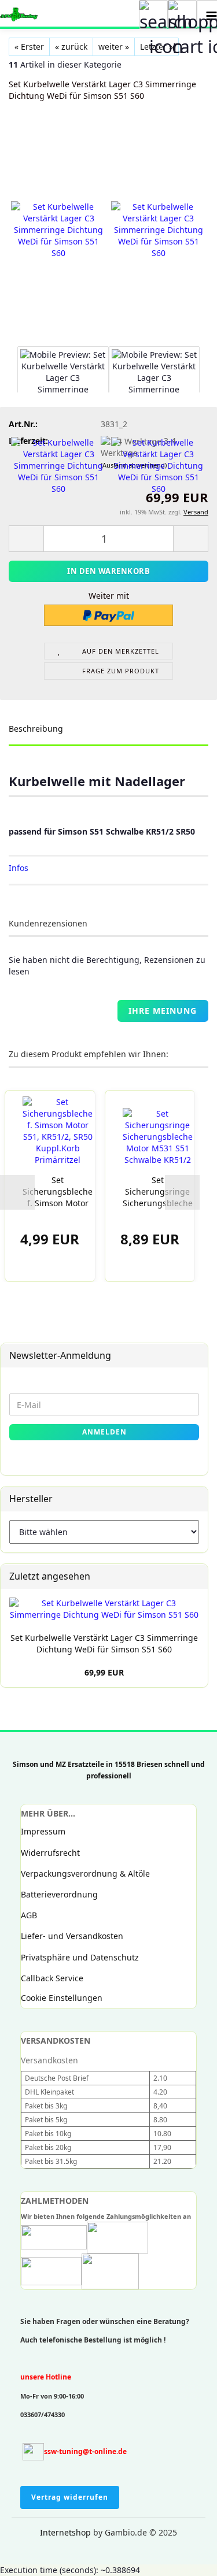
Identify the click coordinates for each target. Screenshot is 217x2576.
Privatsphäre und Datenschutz (80, 1957)
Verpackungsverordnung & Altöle (85, 1873)
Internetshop (65, 2532)
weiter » (114, 47)
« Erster (29, 47)
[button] (17, 1192)
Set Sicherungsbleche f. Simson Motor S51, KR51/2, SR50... (58, 1192)
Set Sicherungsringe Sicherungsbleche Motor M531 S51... (158, 1192)
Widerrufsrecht (50, 1853)
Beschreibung (36, 729)
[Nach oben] (32, 2559)
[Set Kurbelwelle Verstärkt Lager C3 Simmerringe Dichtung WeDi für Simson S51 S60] (59, 230)
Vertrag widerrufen (70, 2497)
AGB (29, 1915)
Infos (19, 868)
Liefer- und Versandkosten (72, 1936)
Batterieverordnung (59, 1894)
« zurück (71, 47)
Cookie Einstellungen (62, 1998)
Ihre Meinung (163, 1011)
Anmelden (104, 1432)
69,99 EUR (104, 1672)
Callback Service (52, 1978)
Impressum (43, 1831)
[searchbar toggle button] (153, 14)
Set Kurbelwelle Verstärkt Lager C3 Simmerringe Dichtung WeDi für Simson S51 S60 (104, 1643)
